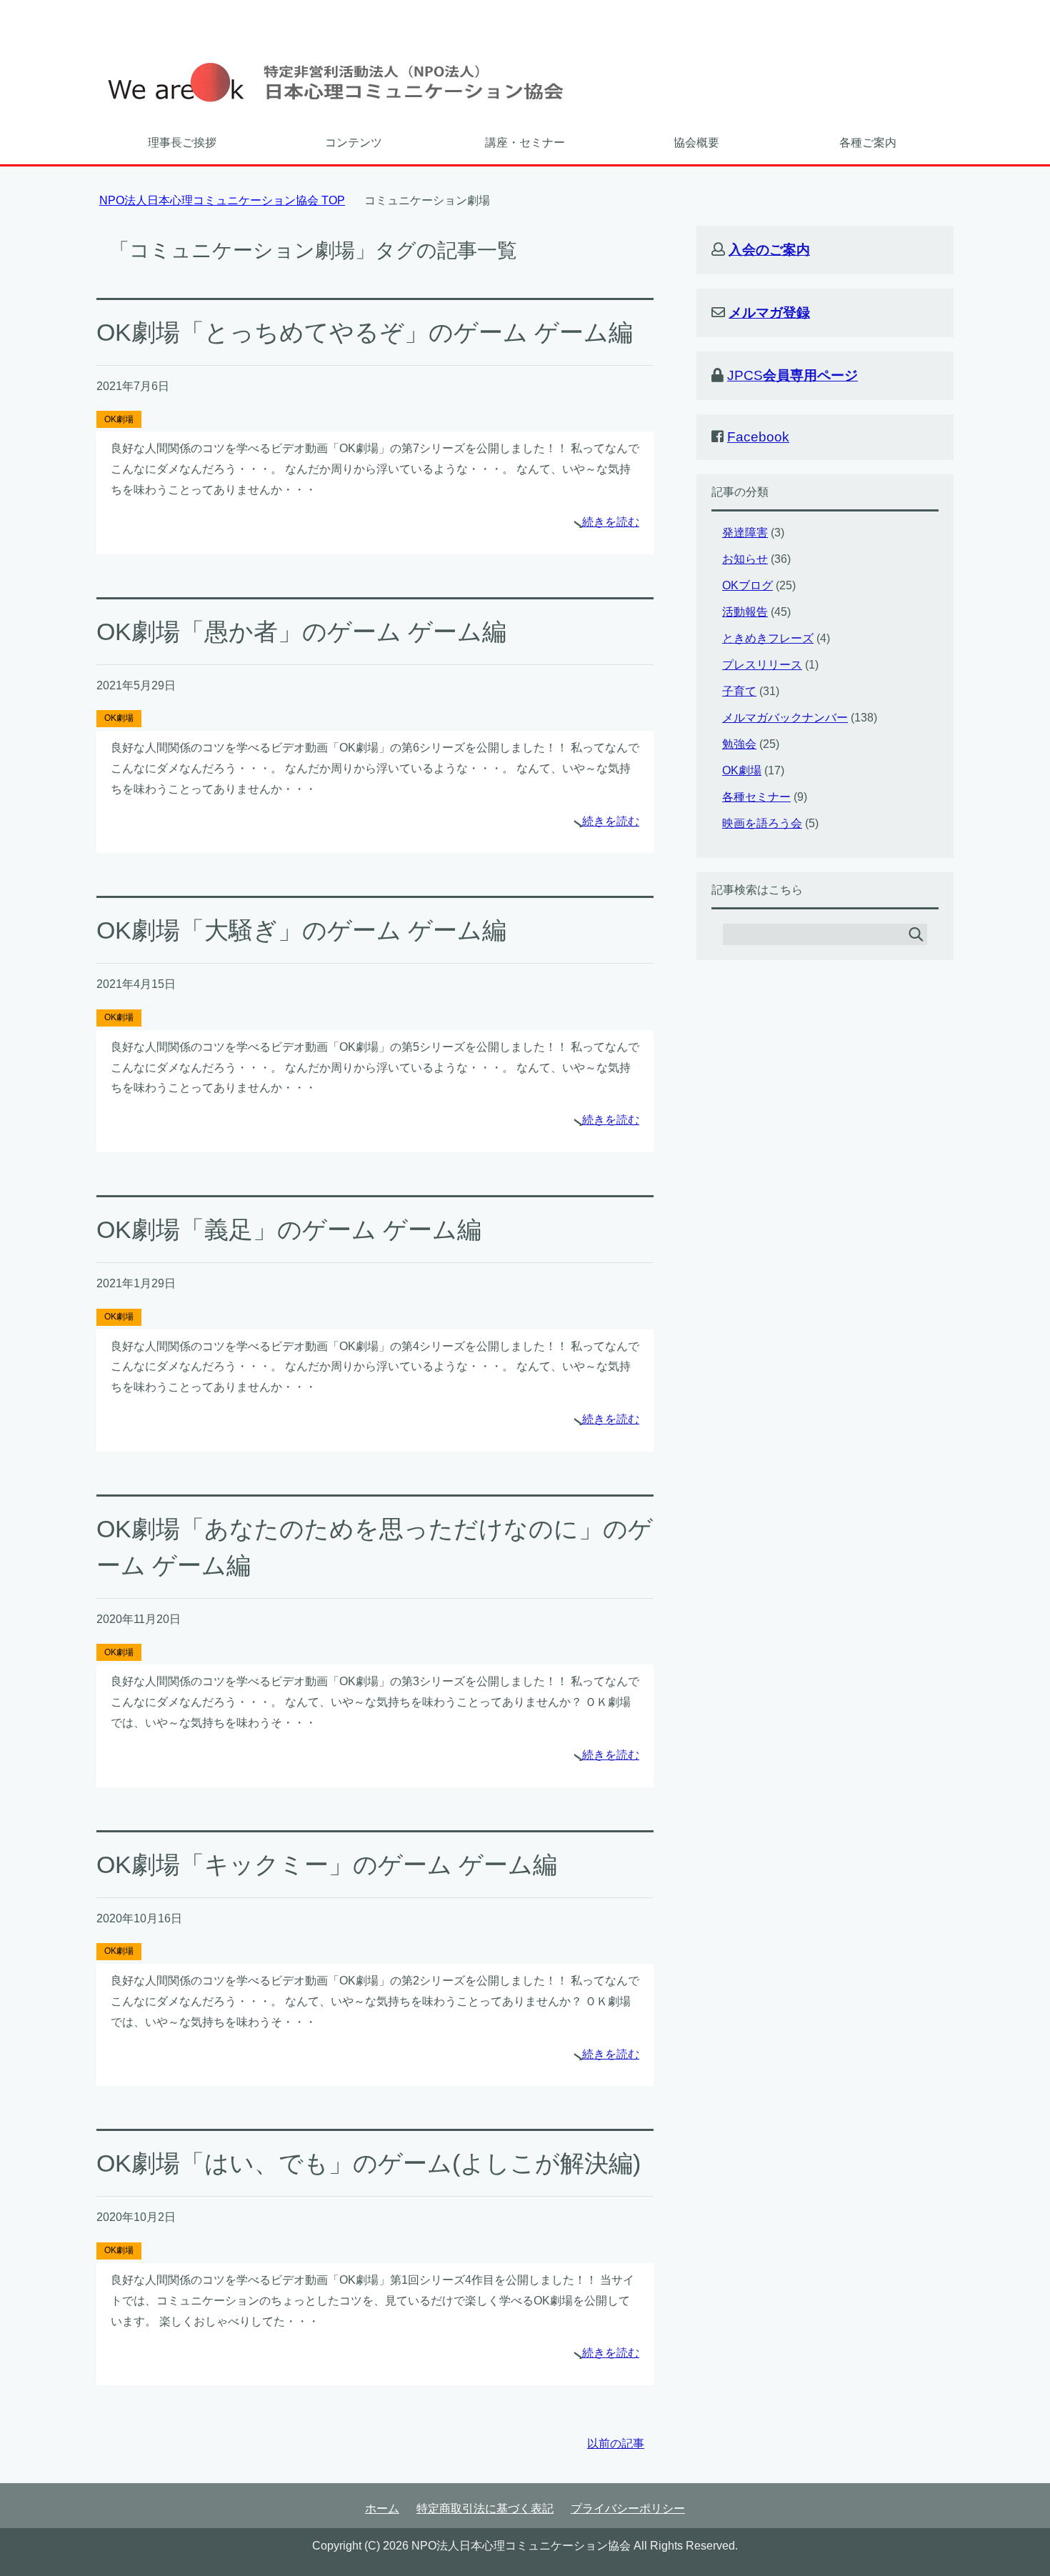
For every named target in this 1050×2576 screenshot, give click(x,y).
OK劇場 (119, 419)
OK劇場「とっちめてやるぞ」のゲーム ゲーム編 (365, 332)
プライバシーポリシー (628, 2508)
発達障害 (745, 533)
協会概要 (696, 143)
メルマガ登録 (769, 313)
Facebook (758, 437)
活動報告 (745, 612)
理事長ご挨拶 (182, 143)
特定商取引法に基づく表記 (485, 2508)
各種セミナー (756, 797)
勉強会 (739, 744)
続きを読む (611, 522)
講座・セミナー (525, 143)
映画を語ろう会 (762, 823)
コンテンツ (354, 143)
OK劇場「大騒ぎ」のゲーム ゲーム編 (301, 930)
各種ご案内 (868, 143)
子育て (739, 691)
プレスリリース (762, 665)
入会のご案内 (769, 250)
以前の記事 (616, 2443)
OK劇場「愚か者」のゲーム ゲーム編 (301, 631)
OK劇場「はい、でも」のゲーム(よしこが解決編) (369, 2163)
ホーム (382, 2508)
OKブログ (747, 585)
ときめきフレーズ (768, 638)
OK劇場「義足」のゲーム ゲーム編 (289, 1229)
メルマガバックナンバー (785, 718)
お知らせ (745, 559)
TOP (222, 200)
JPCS (792, 375)
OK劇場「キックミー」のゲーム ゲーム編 (327, 1864)
